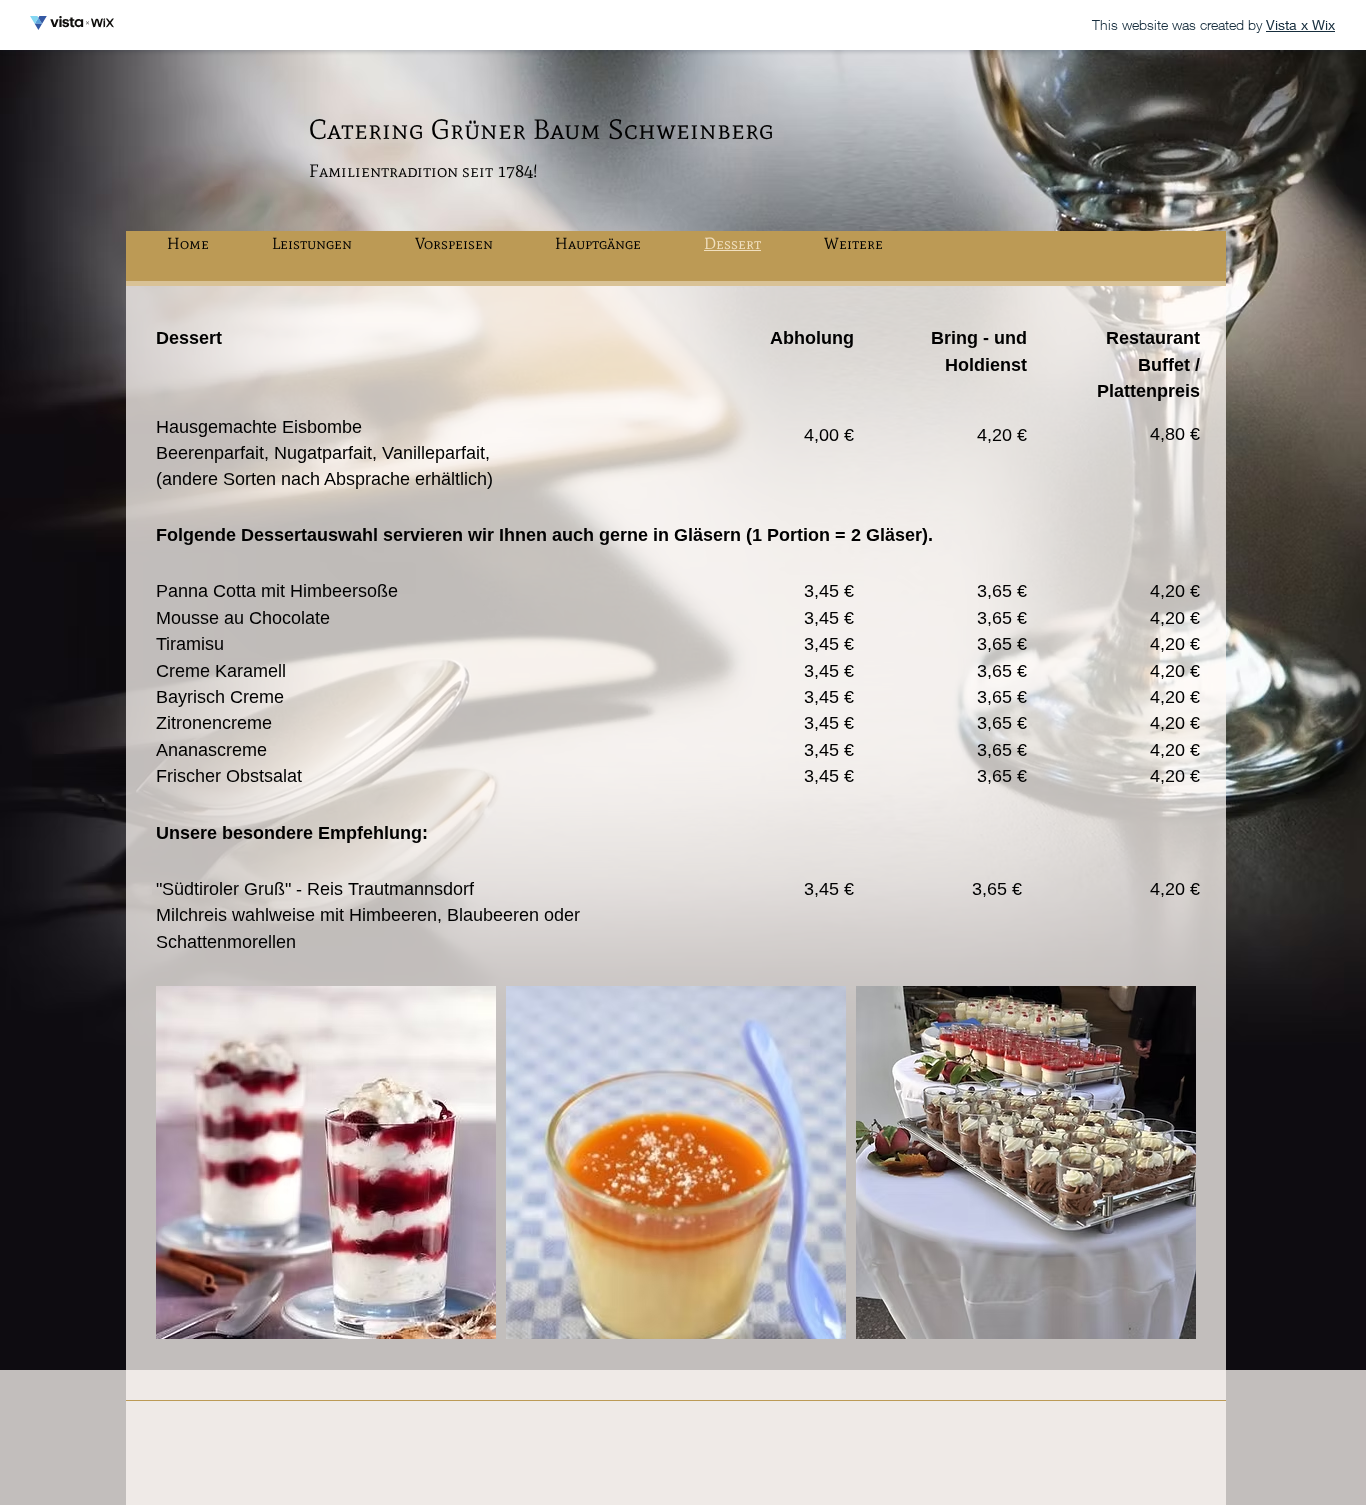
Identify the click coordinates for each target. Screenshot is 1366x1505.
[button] (326, 1162)
